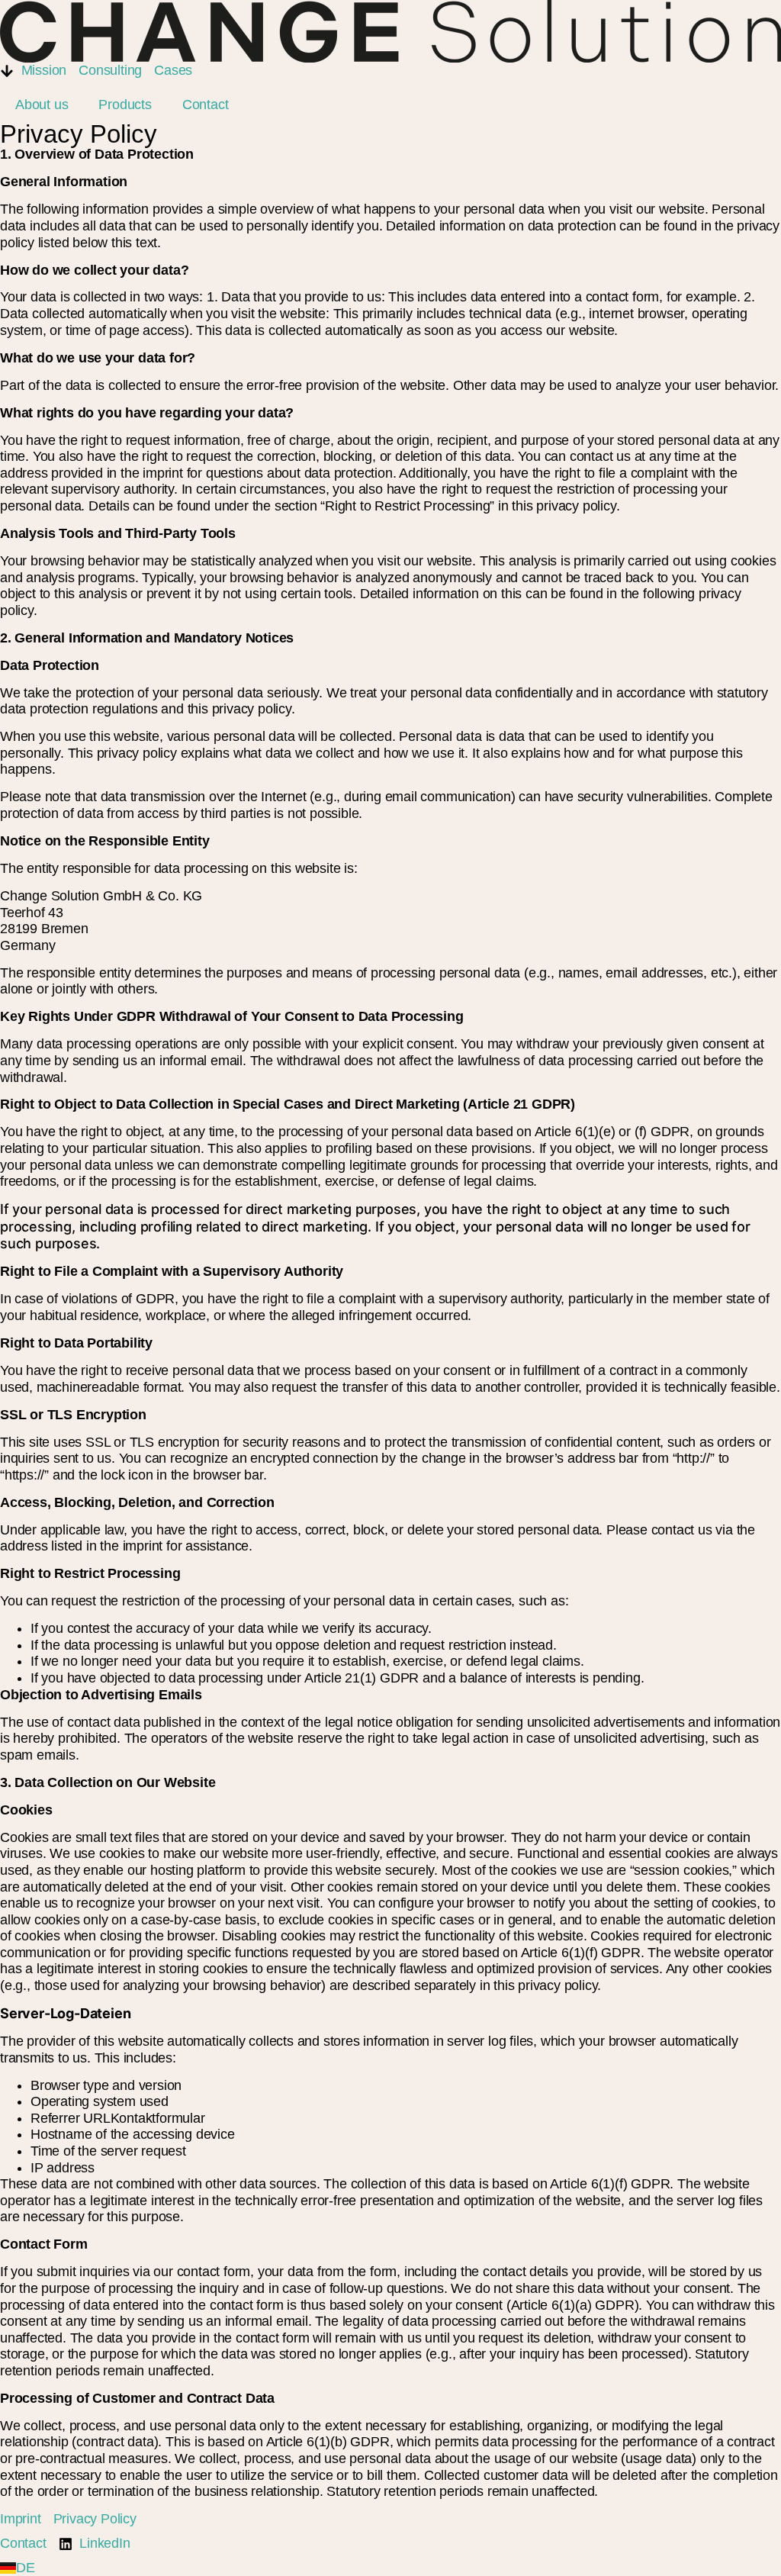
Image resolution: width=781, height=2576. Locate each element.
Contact (206, 105)
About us (42, 105)
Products (125, 105)
